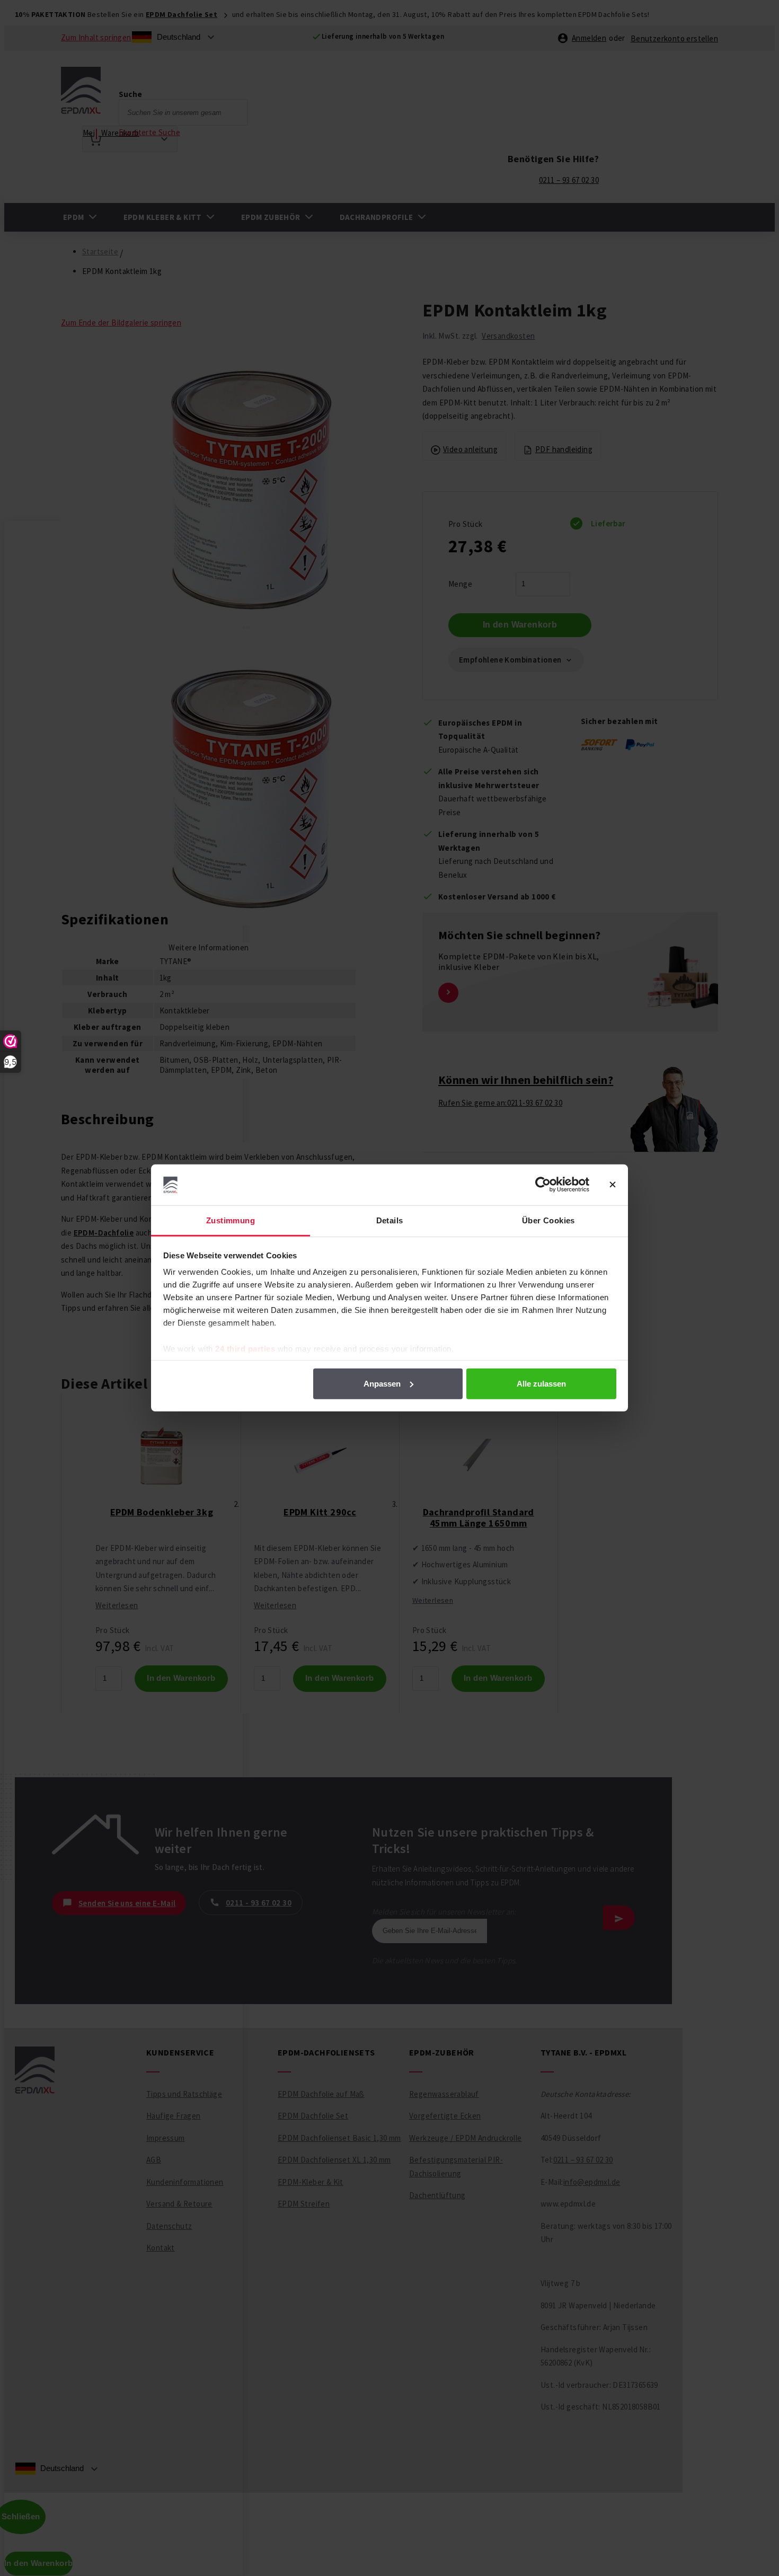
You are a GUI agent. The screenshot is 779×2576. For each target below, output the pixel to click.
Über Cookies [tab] (548, 1220)
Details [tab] (390, 1220)
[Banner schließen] (613, 1185)
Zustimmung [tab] (231, 1220)
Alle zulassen (541, 1384)
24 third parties (245, 1349)
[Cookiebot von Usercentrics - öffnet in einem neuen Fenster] (543, 1185)
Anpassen (382, 1384)
